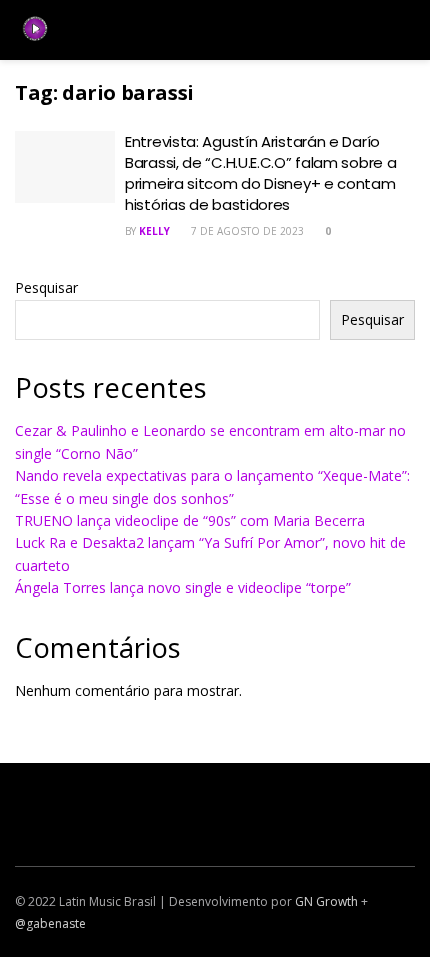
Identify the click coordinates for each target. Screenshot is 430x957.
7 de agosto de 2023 (246, 231)
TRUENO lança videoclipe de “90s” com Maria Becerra (190, 520)
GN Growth (326, 901)
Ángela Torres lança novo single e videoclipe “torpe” (183, 587)
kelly (154, 231)
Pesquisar (46, 287)
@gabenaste (50, 923)
